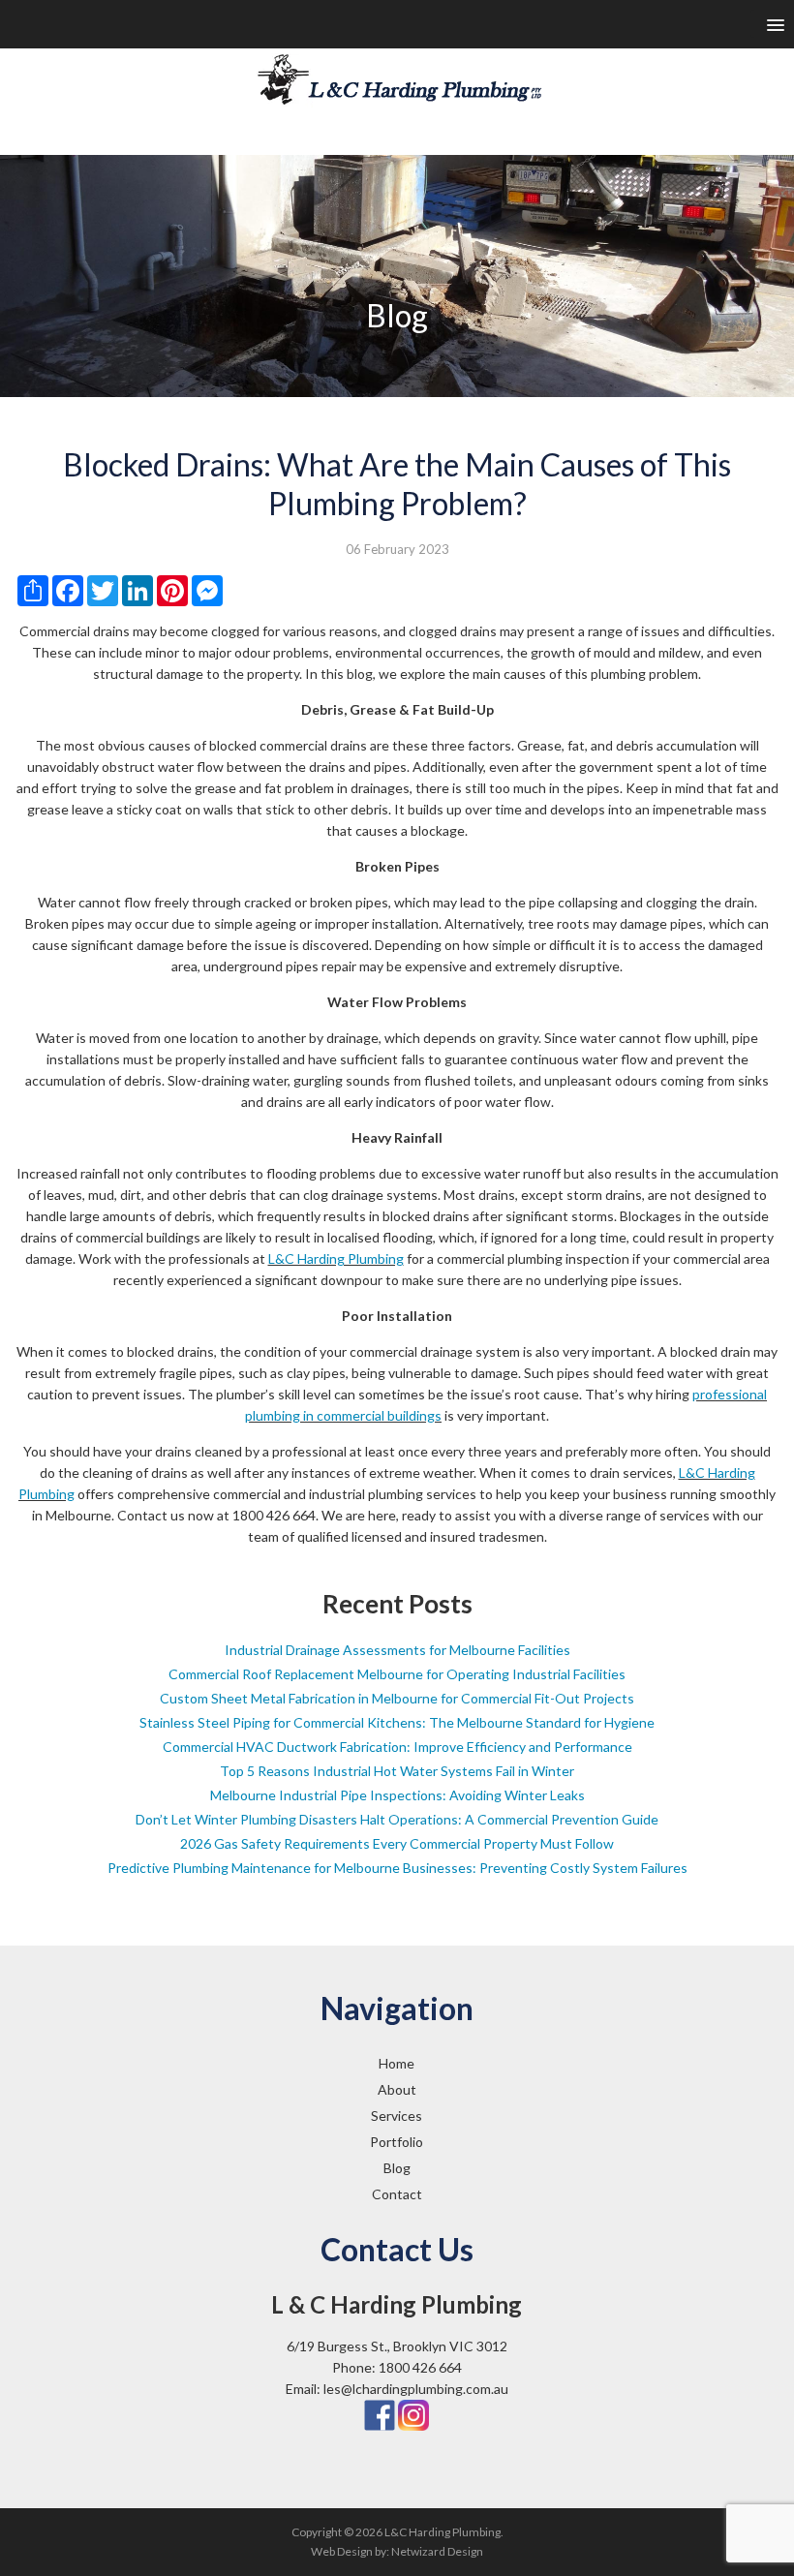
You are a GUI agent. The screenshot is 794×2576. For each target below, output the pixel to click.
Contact (397, 2194)
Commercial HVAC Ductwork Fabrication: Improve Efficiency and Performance (397, 1747)
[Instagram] (413, 2414)
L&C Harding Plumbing (336, 1258)
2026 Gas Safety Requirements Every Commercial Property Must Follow (397, 1843)
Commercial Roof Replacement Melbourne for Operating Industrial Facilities (397, 1674)
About (397, 2089)
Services (397, 2116)
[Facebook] (380, 2414)
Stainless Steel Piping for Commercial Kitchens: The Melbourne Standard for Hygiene (397, 1722)
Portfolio (397, 2142)
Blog (397, 2168)
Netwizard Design (437, 2551)
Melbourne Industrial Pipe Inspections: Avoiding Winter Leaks (397, 1795)
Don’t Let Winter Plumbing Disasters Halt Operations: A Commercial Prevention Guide (397, 1819)
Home (397, 2063)
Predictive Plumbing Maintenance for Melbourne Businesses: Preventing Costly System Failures (397, 1868)
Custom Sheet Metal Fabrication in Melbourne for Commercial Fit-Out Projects (397, 1698)
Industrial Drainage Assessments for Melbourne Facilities (397, 1650)
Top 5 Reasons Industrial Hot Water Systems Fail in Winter (397, 1771)
